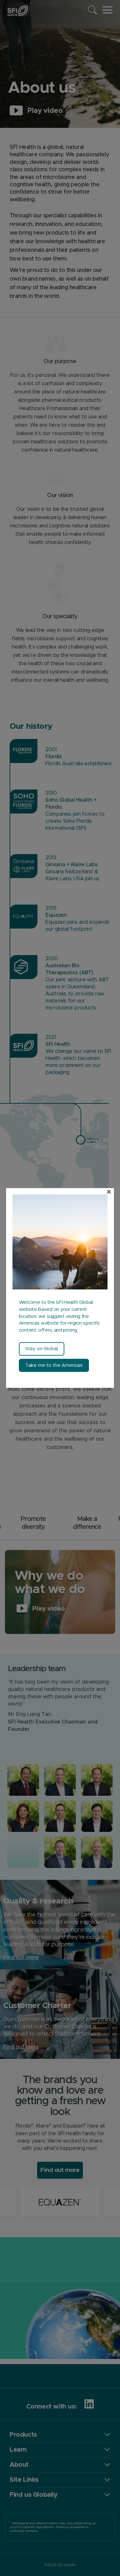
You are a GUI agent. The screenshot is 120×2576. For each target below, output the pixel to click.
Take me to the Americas (54, 1365)
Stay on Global (42, 1349)
